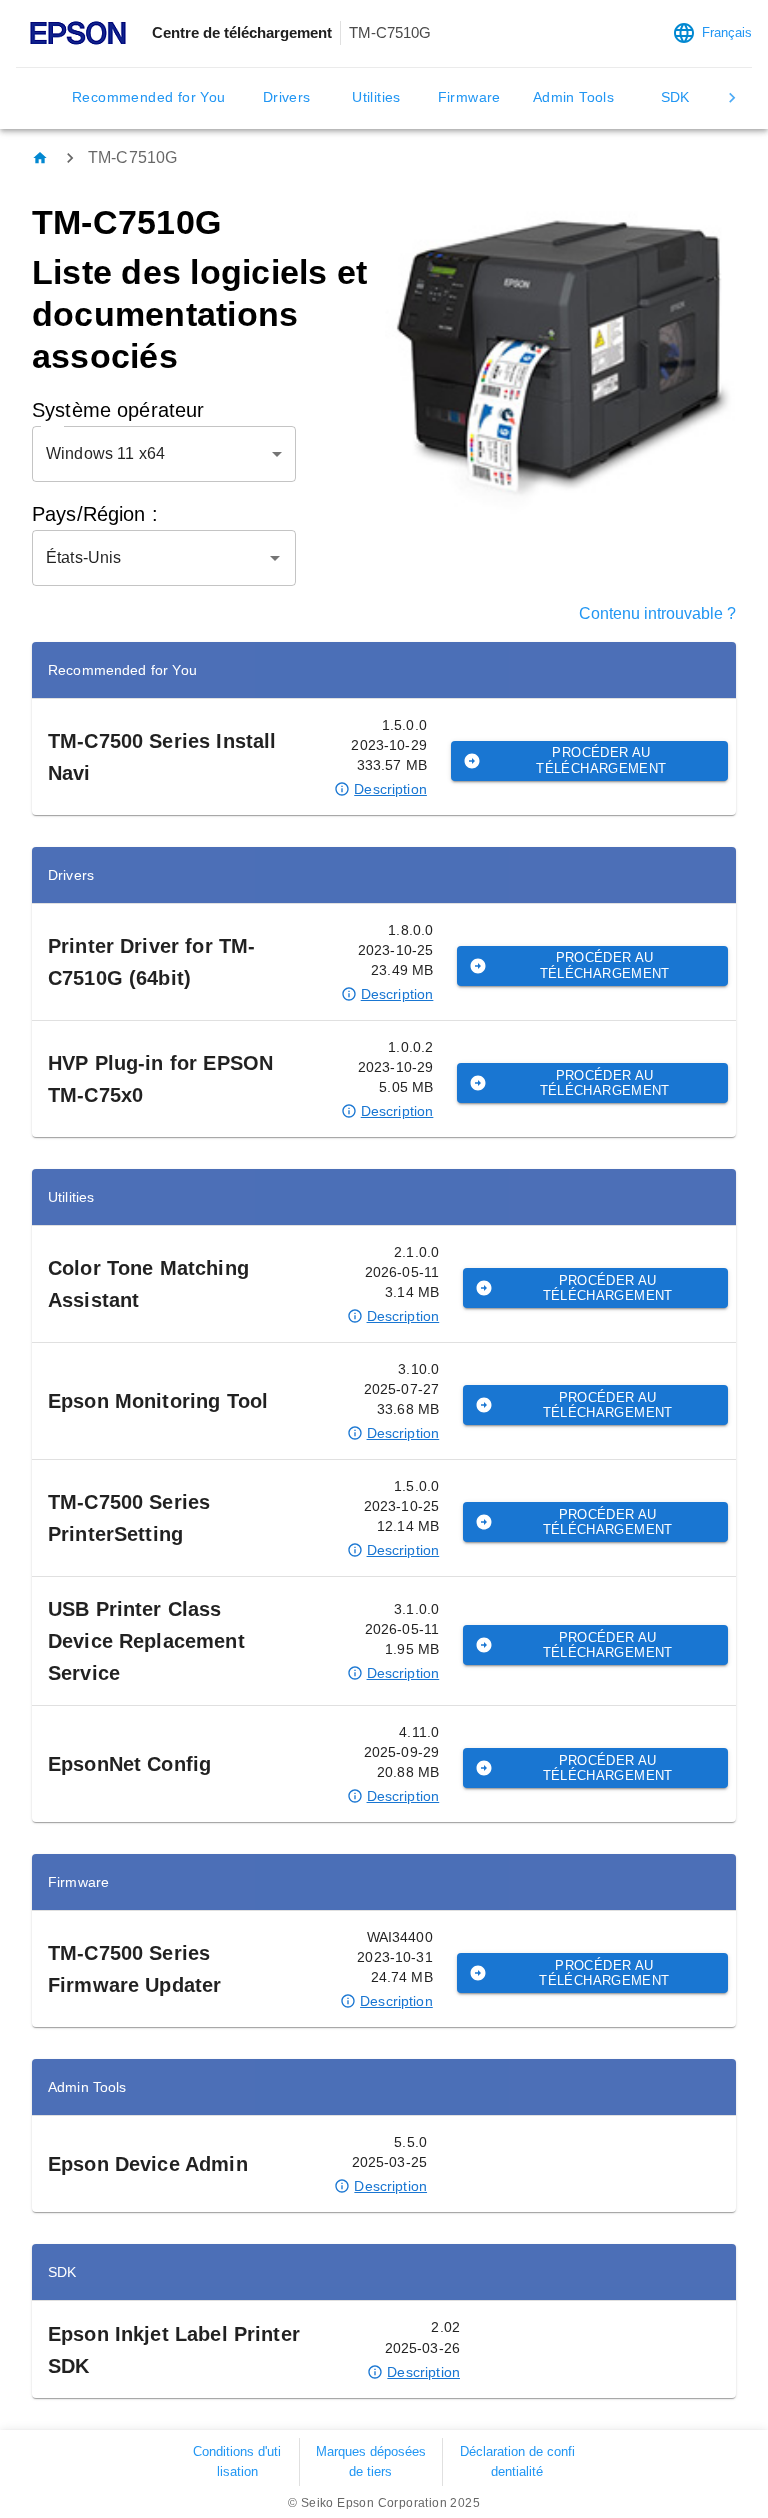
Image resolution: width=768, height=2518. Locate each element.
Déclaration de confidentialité (517, 2461)
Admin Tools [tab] (573, 97)
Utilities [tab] (376, 97)
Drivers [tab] (287, 97)
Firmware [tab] (469, 97)
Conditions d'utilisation (237, 2461)
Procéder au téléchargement (601, 760)
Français (727, 32)
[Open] (275, 558)
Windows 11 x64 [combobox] (105, 453)
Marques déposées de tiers (371, 2461)
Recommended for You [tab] (149, 97)
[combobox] (149, 558)
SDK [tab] (675, 97)
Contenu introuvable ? (657, 613)
